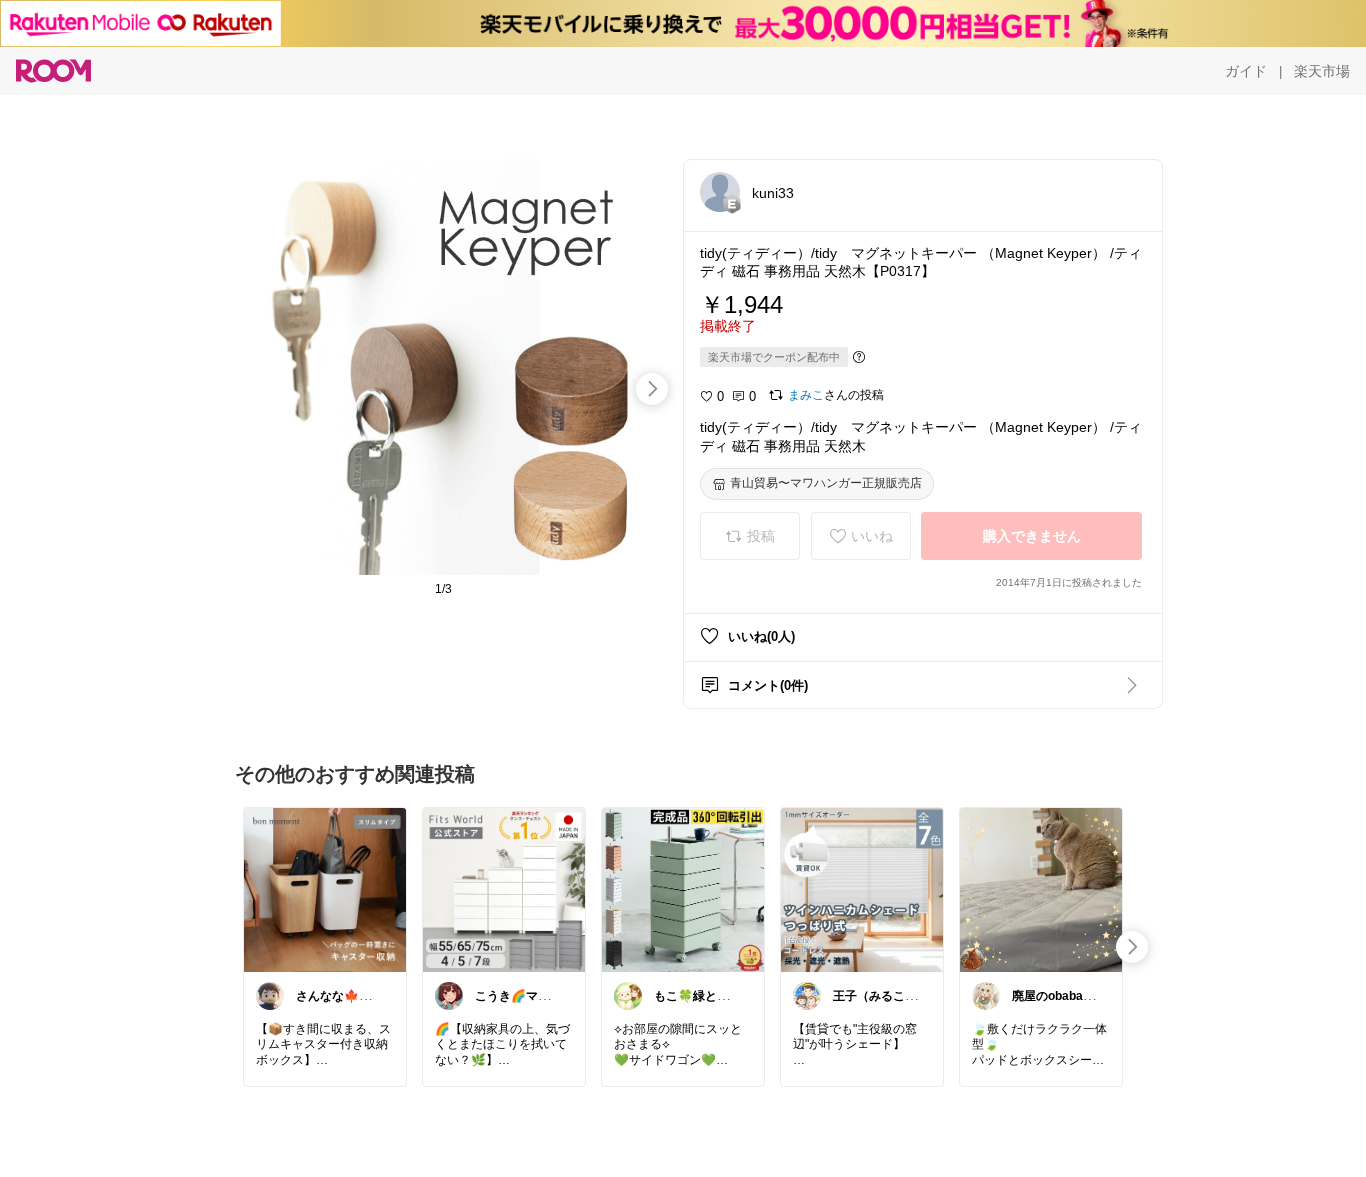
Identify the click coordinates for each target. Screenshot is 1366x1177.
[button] (720, 192)
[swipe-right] (652, 389)
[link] (325, 889)
